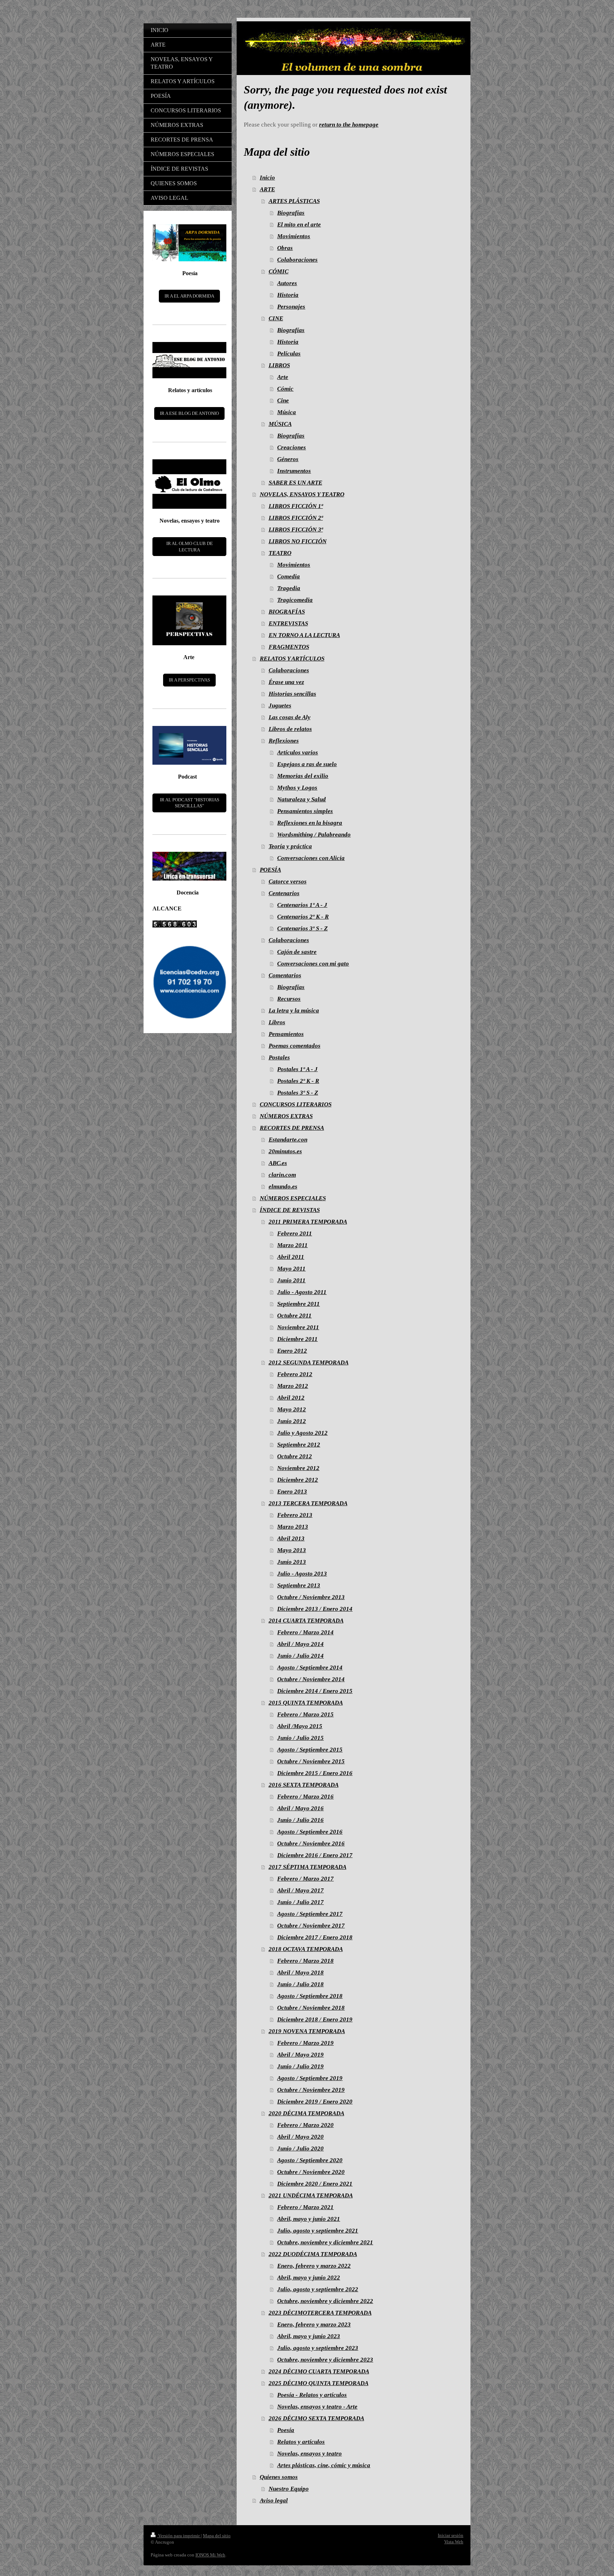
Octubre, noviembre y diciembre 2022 (325, 2301)
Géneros (288, 459)
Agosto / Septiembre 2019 (310, 2078)
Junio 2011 (291, 1280)
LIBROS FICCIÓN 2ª (296, 518)
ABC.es (278, 1163)
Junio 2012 (292, 1421)
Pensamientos (286, 1034)
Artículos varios (298, 752)
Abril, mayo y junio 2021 (309, 2219)
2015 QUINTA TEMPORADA (306, 1703)
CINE (276, 318)
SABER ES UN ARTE (295, 483)
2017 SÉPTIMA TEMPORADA (308, 1867)
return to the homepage (349, 125)
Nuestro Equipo (289, 2489)
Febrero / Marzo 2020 (305, 2125)
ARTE (267, 189)
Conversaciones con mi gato (313, 964)
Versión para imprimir (179, 2536)
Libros (277, 1022)
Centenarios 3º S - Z (302, 928)
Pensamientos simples (305, 811)
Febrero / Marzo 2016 (305, 1797)
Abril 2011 (291, 1257)
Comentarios (285, 975)
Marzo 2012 (293, 1386)
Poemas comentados (295, 1046)
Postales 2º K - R (298, 1081)
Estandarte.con (288, 1140)
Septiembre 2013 (299, 1585)
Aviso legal (274, 2500)
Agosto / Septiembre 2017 (310, 1914)
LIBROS (279, 365)
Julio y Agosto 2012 (302, 1433)
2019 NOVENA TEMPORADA (307, 2031)
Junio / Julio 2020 (300, 2149)
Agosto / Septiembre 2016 (310, 1832)
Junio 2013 (292, 1562)
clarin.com (282, 1175)
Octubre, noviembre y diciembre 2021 (325, 2242)
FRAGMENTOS (289, 647)
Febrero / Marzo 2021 (305, 2207)
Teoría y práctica (290, 846)
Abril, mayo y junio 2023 (309, 2336)
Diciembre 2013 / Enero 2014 (315, 1609)
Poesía (286, 2430)
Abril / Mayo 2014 (300, 1644)
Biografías (291, 213)
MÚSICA (280, 424)
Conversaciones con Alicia (311, 858)
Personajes (291, 307)
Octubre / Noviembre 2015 (311, 1761)
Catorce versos (288, 881)
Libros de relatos (290, 729)
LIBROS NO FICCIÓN (298, 541)
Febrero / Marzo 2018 (305, 1961)
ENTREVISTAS (288, 623)
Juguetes (280, 706)
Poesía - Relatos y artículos (312, 2395)
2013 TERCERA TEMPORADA (308, 1503)
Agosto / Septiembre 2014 (310, 1668)
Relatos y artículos (301, 2442)
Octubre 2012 (295, 1456)
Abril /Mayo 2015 (300, 1726)
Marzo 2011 (292, 1245)
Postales (279, 1057)
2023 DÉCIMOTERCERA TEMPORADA (320, 2313)
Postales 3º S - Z (298, 1093)
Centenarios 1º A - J (302, 905)
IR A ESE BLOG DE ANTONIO (189, 413)
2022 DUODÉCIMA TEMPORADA (313, 2254)
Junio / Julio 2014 (300, 1656)
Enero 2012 (292, 1351)
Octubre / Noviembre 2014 (311, 1679)
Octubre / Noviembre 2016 (311, 1843)
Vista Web (454, 2542)
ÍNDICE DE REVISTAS (290, 1210)
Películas (289, 354)
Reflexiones (284, 741)
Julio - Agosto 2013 (302, 1574)
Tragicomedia (295, 600)
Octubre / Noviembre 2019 (311, 2090)
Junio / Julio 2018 (300, 1984)
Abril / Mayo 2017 (300, 1890)
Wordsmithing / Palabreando (314, 835)
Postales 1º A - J (297, 1069)
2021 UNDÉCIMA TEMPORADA (311, 2195)
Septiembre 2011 (298, 1304)
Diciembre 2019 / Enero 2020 (315, 2102)
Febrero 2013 (295, 1515)
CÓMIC (279, 271)
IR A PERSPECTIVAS (189, 680)
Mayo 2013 (292, 1550)
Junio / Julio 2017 (300, 1902)
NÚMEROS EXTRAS (286, 1116)
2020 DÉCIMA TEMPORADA (306, 2113)
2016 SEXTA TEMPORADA (304, 1785)
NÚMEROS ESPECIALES (293, 1198)
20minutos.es (285, 1151)
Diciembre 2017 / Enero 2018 (315, 1937)
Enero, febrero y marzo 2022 (314, 2266)
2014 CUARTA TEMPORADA (306, 1621)
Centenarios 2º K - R (303, 917)
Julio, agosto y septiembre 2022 (318, 2289)
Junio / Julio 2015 (300, 1738)
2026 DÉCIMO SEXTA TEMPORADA (316, 2418)
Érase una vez (286, 682)
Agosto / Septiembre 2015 (310, 1750)
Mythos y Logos (297, 788)
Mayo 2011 (291, 1269)
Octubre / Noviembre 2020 (311, 2172)
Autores (287, 283)
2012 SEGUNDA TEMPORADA (309, 1362)
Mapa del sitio (217, 2536)
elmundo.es (283, 1187)
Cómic (285, 389)
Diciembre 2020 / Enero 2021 (315, 2184)
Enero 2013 (292, 1492)
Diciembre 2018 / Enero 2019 (315, 2019)
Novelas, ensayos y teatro (309, 2454)
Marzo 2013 (293, 1527)
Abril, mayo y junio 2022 (309, 2278)
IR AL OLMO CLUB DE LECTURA (190, 547)
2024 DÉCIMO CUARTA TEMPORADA (319, 2371)
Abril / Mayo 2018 (300, 1973)
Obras (285, 248)
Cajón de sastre (297, 952)
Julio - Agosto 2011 (302, 1292)
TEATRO (280, 553)
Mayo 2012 (292, 1409)
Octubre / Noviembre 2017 (311, 1926)
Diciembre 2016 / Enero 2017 (315, 1855)
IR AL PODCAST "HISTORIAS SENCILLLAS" (190, 803)
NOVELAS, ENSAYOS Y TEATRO (302, 494)
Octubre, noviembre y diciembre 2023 (325, 2360)
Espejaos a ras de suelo (307, 764)
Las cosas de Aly (290, 717)
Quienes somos (279, 2477)
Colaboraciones (297, 260)
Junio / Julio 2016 (300, 1820)
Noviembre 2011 (298, 1327)
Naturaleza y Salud (301, 799)
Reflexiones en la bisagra (310, 823)
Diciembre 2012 (298, 1480)
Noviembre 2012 (298, 1468)
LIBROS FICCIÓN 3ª (296, 530)
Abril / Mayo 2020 (300, 2137)
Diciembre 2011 (297, 1339)
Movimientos (294, 236)
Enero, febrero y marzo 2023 (314, 2324)
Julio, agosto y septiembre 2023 (318, 2348)
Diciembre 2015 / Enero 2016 (315, 1773)
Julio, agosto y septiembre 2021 (318, 2231)
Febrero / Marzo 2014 (305, 1632)
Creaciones (292, 447)
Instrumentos (294, 471)
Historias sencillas (292, 694)
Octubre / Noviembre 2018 (311, 2008)
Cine (283, 400)
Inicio (267, 178)
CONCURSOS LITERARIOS (296, 1104)
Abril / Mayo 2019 (300, 2055)
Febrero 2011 (295, 1233)
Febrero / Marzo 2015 (305, 1714)
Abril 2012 (291, 1398)
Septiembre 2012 (299, 1445)
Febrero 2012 (295, 1374)
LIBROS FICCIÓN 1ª (296, 506)
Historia (288, 295)
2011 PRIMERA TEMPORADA (308, 1222)
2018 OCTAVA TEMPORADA (306, 1949)
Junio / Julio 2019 (300, 2066)
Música (287, 412)
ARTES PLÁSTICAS (294, 201)
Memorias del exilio (303, 776)
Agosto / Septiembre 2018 (310, 1996)
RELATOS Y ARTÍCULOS (292, 659)
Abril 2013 (291, 1538)
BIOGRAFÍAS (287, 612)
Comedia (289, 576)
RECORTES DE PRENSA (292, 1128)
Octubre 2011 (294, 1316)
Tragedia (289, 588)
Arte (283, 377)
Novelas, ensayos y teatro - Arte (317, 2407)
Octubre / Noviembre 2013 (311, 1597)
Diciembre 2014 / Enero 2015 (315, 1691)
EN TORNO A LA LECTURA (304, 635)
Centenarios (284, 893)
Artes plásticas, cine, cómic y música (324, 2465)
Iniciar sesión (451, 2535)
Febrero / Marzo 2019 (305, 2043)
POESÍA (270, 870)
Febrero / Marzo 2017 (305, 1879)
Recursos (289, 999)
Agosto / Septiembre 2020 (310, 2160)
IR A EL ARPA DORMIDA (189, 296)
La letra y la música (294, 1011)
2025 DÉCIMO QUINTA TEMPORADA (319, 2383)
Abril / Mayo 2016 (300, 1808)
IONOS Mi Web (210, 2555)
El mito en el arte (299, 225)
